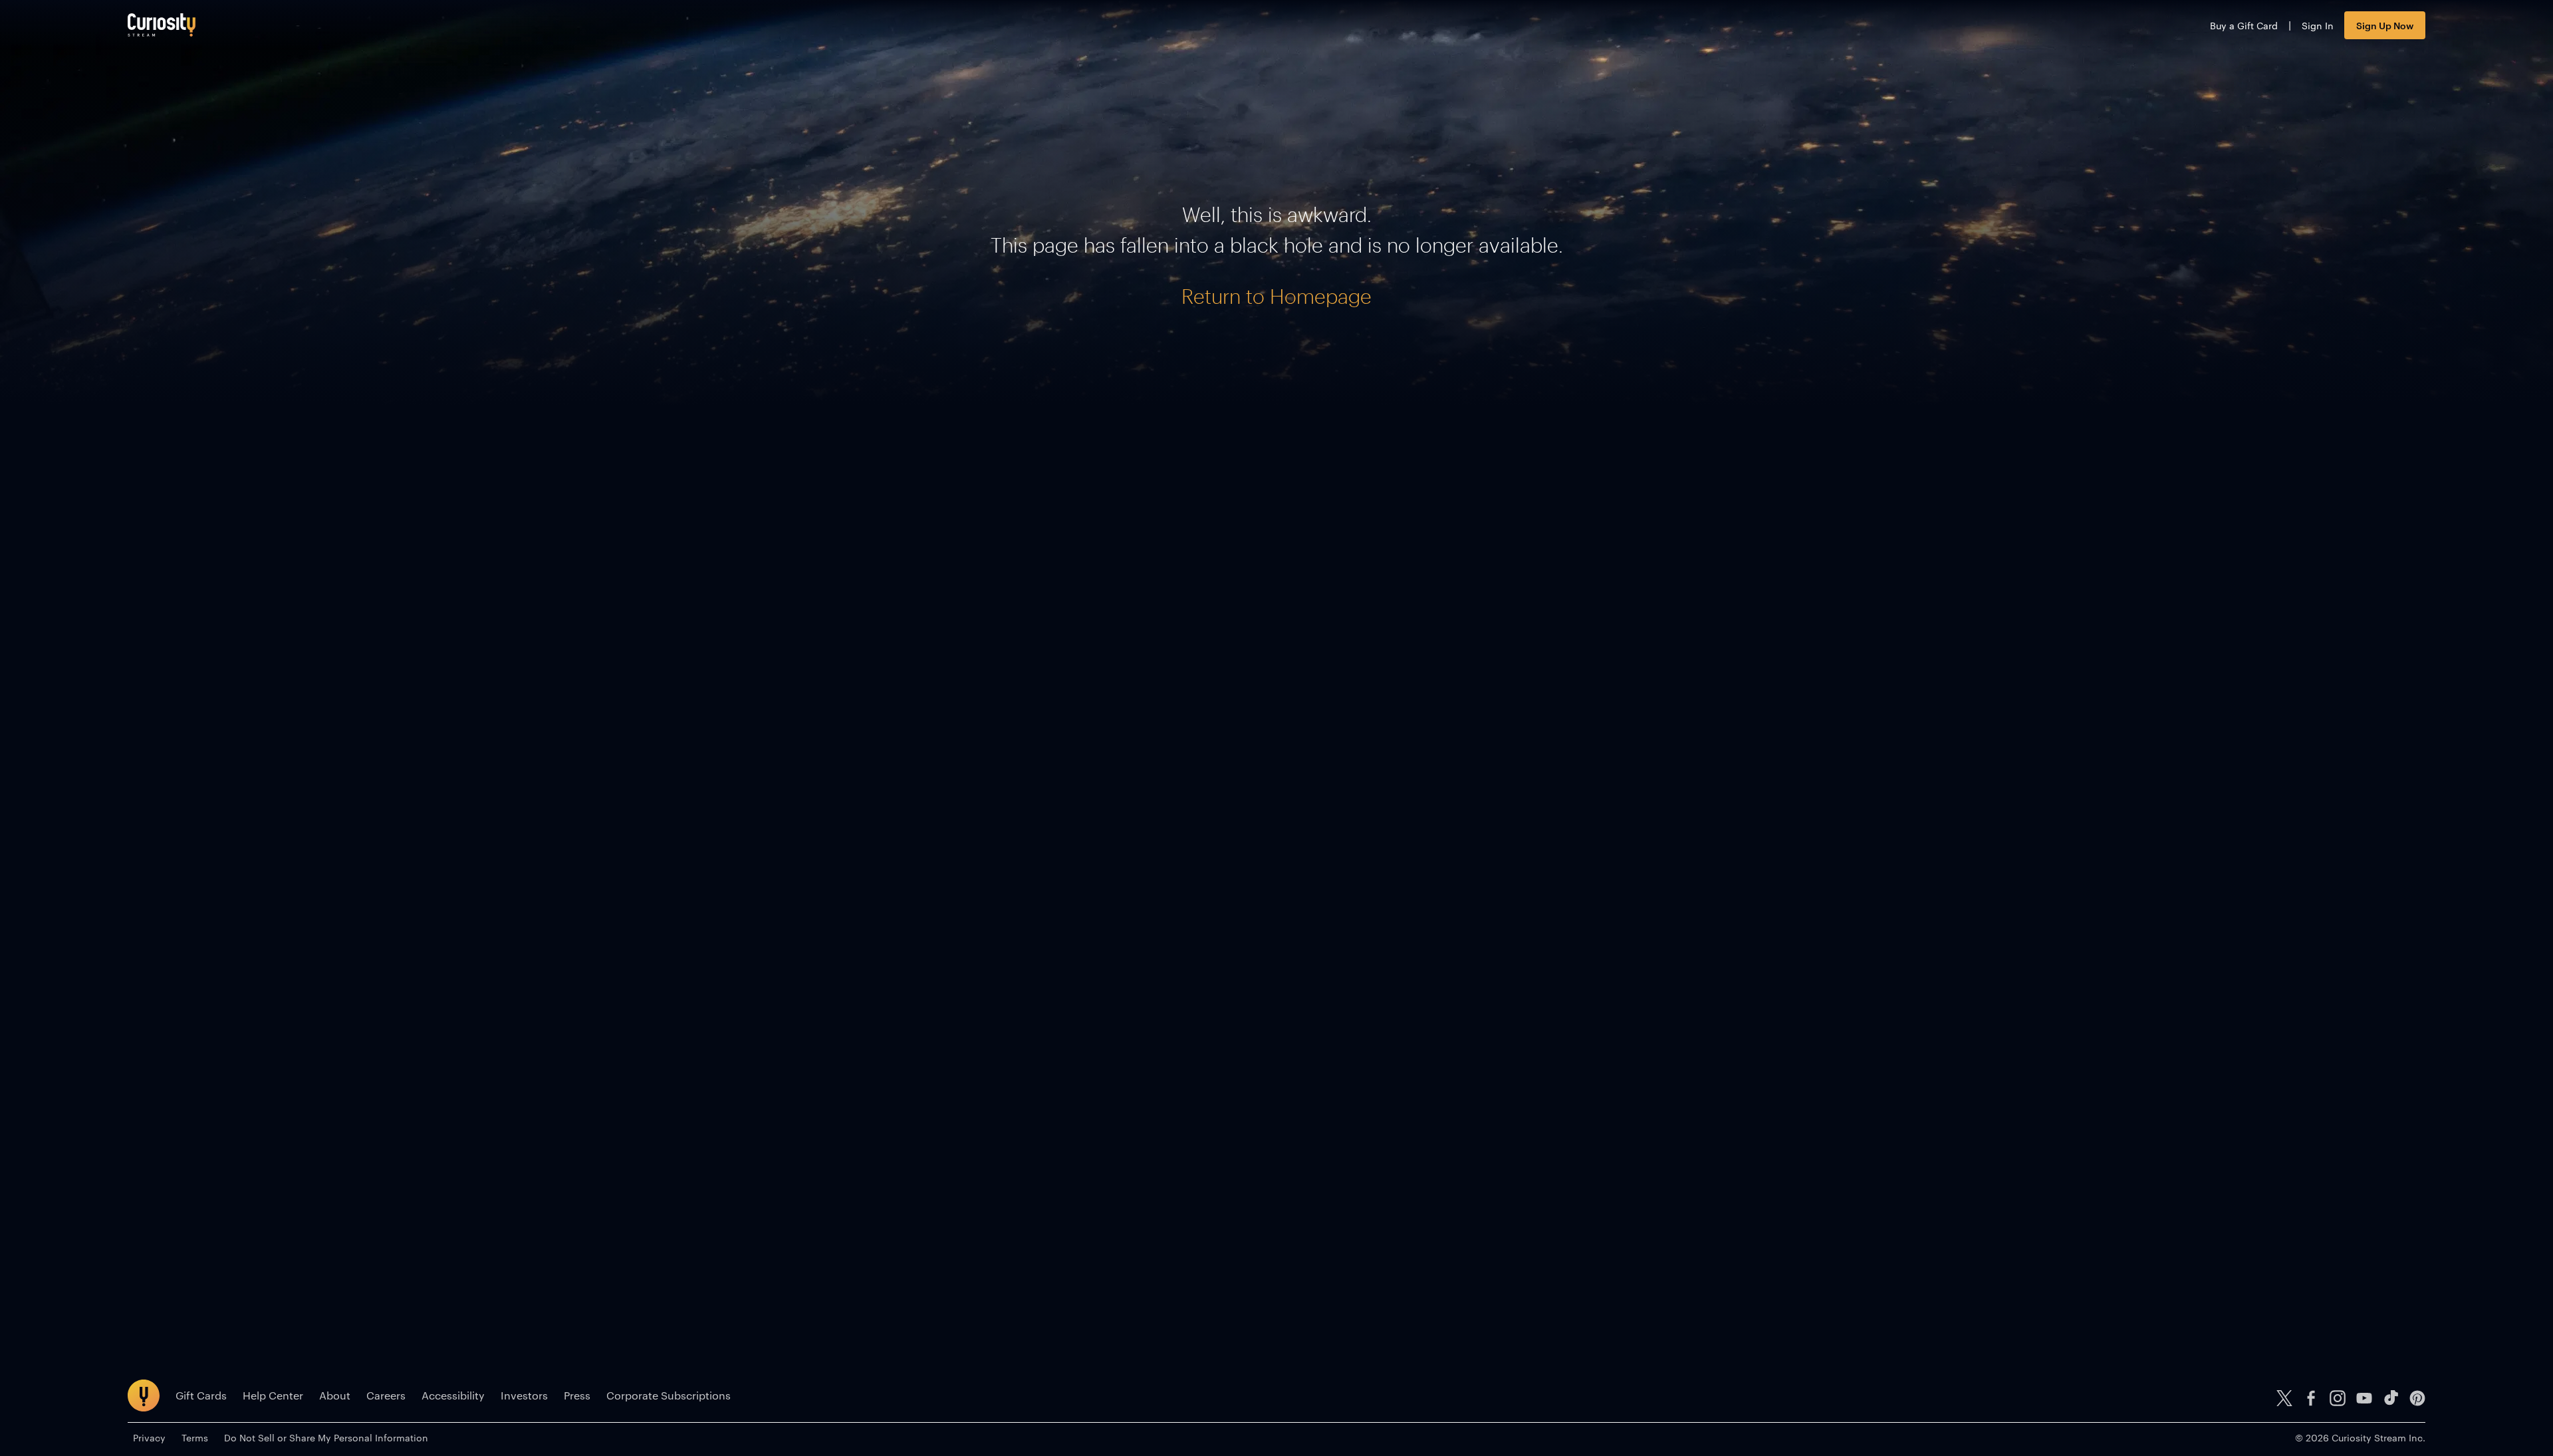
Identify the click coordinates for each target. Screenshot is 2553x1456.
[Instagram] (2338, 1398)
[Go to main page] (162, 25)
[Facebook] (2311, 1398)
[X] (2284, 1398)
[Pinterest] (2417, 1398)
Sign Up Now (2385, 25)
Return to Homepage (1276, 296)
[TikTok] (2391, 1398)
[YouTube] (2364, 1398)
